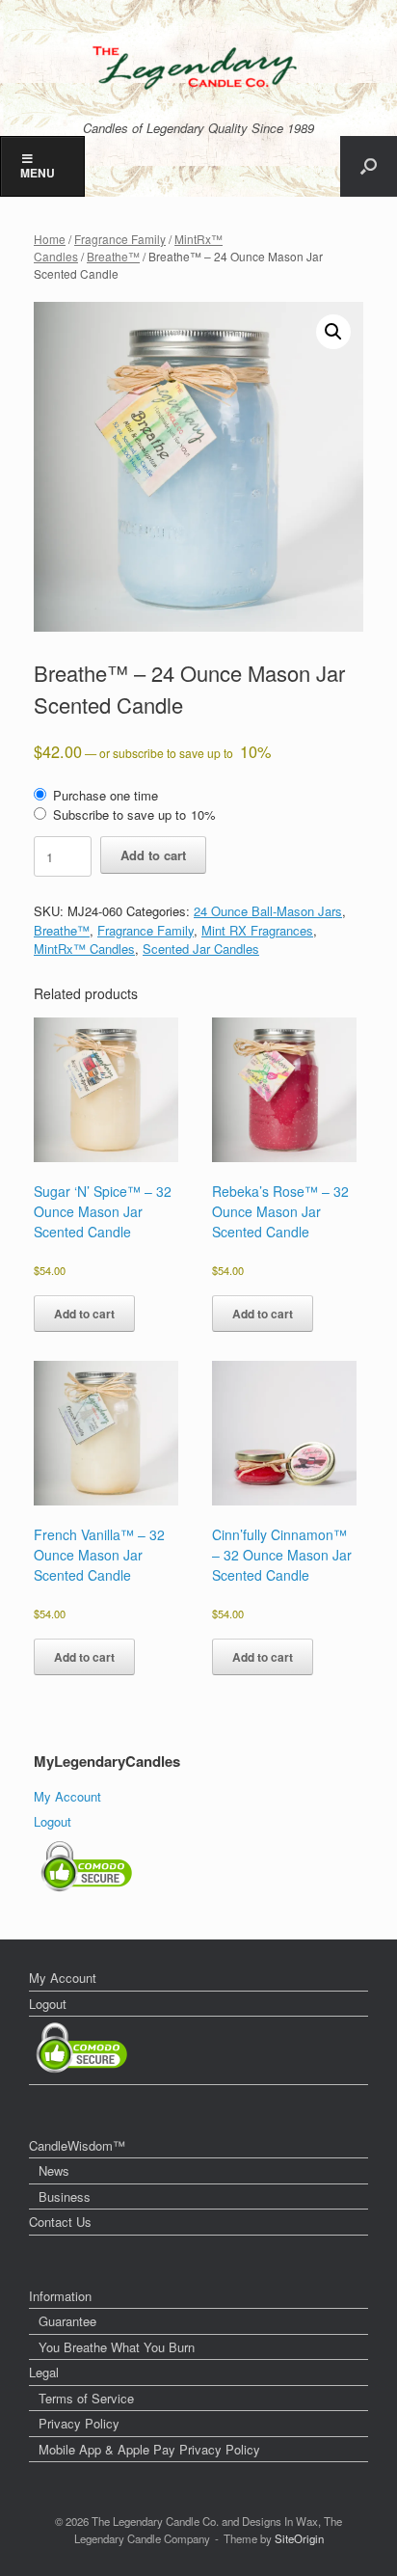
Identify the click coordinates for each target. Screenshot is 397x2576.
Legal (44, 2372)
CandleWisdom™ (77, 2145)
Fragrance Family (120, 239)
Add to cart (153, 855)
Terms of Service (86, 2398)
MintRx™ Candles (84, 949)
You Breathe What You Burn (117, 2347)
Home (50, 239)
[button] (369, 166)
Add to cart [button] (84, 1314)
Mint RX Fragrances (257, 930)
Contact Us (60, 2222)
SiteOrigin (299, 2538)
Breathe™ (113, 256)
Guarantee (67, 2321)
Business (65, 2196)
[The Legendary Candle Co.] (198, 68)
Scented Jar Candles (201, 949)
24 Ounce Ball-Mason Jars (268, 911)
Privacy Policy (79, 2423)
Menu (38, 173)
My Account (67, 1796)
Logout (53, 1821)
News (54, 2170)
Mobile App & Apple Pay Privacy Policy (149, 2449)
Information (60, 2296)
